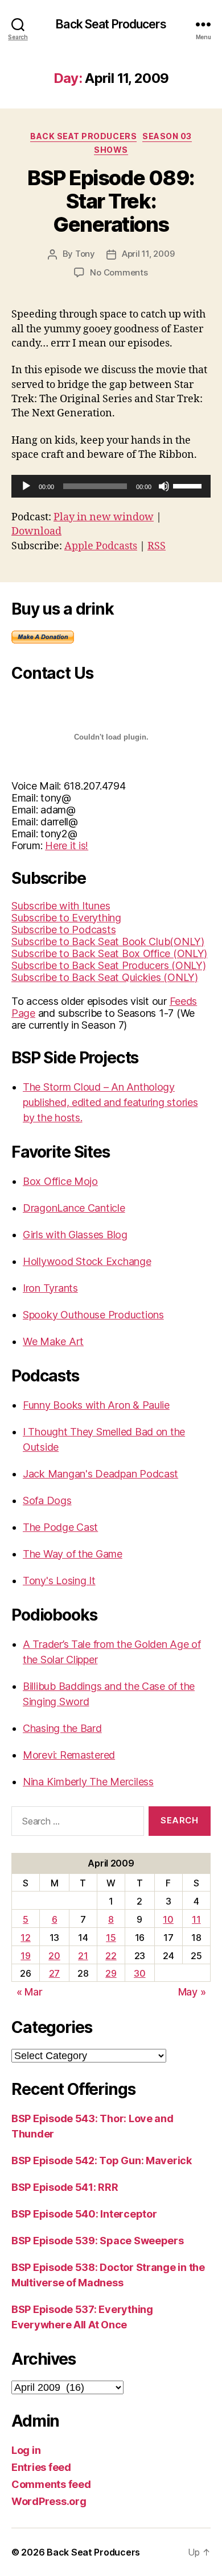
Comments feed (51, 2484)
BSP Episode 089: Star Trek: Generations (111, 201)
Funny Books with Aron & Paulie (96, 1405)
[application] (111, 486)
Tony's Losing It (59, 1581)
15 (111, 1938)
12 (25, 1938)
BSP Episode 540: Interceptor (84, 2214)
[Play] (26, 486)
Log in (26, 2450)
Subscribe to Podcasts (63, 930)
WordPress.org (49, 2501)
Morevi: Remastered (69, 1755)
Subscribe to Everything (66, 918)
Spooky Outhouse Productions (93, 1315)
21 (83, 1956)
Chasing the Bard (62, 1728)
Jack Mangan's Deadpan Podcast (100, 1474)
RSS (157, 546)
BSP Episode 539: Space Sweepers (98, 2241)
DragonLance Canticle (74, 1208)
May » (192, 1992)
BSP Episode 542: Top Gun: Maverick (102, 2160)
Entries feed (41, 2467)
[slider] (189, 485)
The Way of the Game (73, 1554)
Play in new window (104, 517)
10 (168, 1919)
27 (54, 1973)
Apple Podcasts (101, 546)
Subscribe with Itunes (61, 906)
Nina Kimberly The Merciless (88, 1782)
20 (54, 1956)
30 (139, 1973)
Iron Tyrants (50, 1288)
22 (111, 1956)
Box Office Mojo (60, 1181)
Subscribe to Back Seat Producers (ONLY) (108, 965)
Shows (111, 150)
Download (36, 531)
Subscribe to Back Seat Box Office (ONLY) (109, 953)
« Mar (30, 1992)
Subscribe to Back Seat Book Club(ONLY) (108, 942)
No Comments (119, 272)
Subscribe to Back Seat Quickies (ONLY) (105, 977)
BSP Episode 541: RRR (65, 2187)
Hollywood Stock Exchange (87, 1261)
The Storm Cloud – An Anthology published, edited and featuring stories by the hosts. (110, 1102)
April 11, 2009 (148, 254)
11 (196, 1919)
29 (111, 1973)
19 (25, 1956)
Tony (85, 254)
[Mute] (164, 486)
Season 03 (167, 136)
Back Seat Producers (111, 24)
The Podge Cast (60, 1527)
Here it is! (67, 846)
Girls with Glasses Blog (75, 1235)
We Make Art (53, 1341)
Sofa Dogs (47, 1500)
